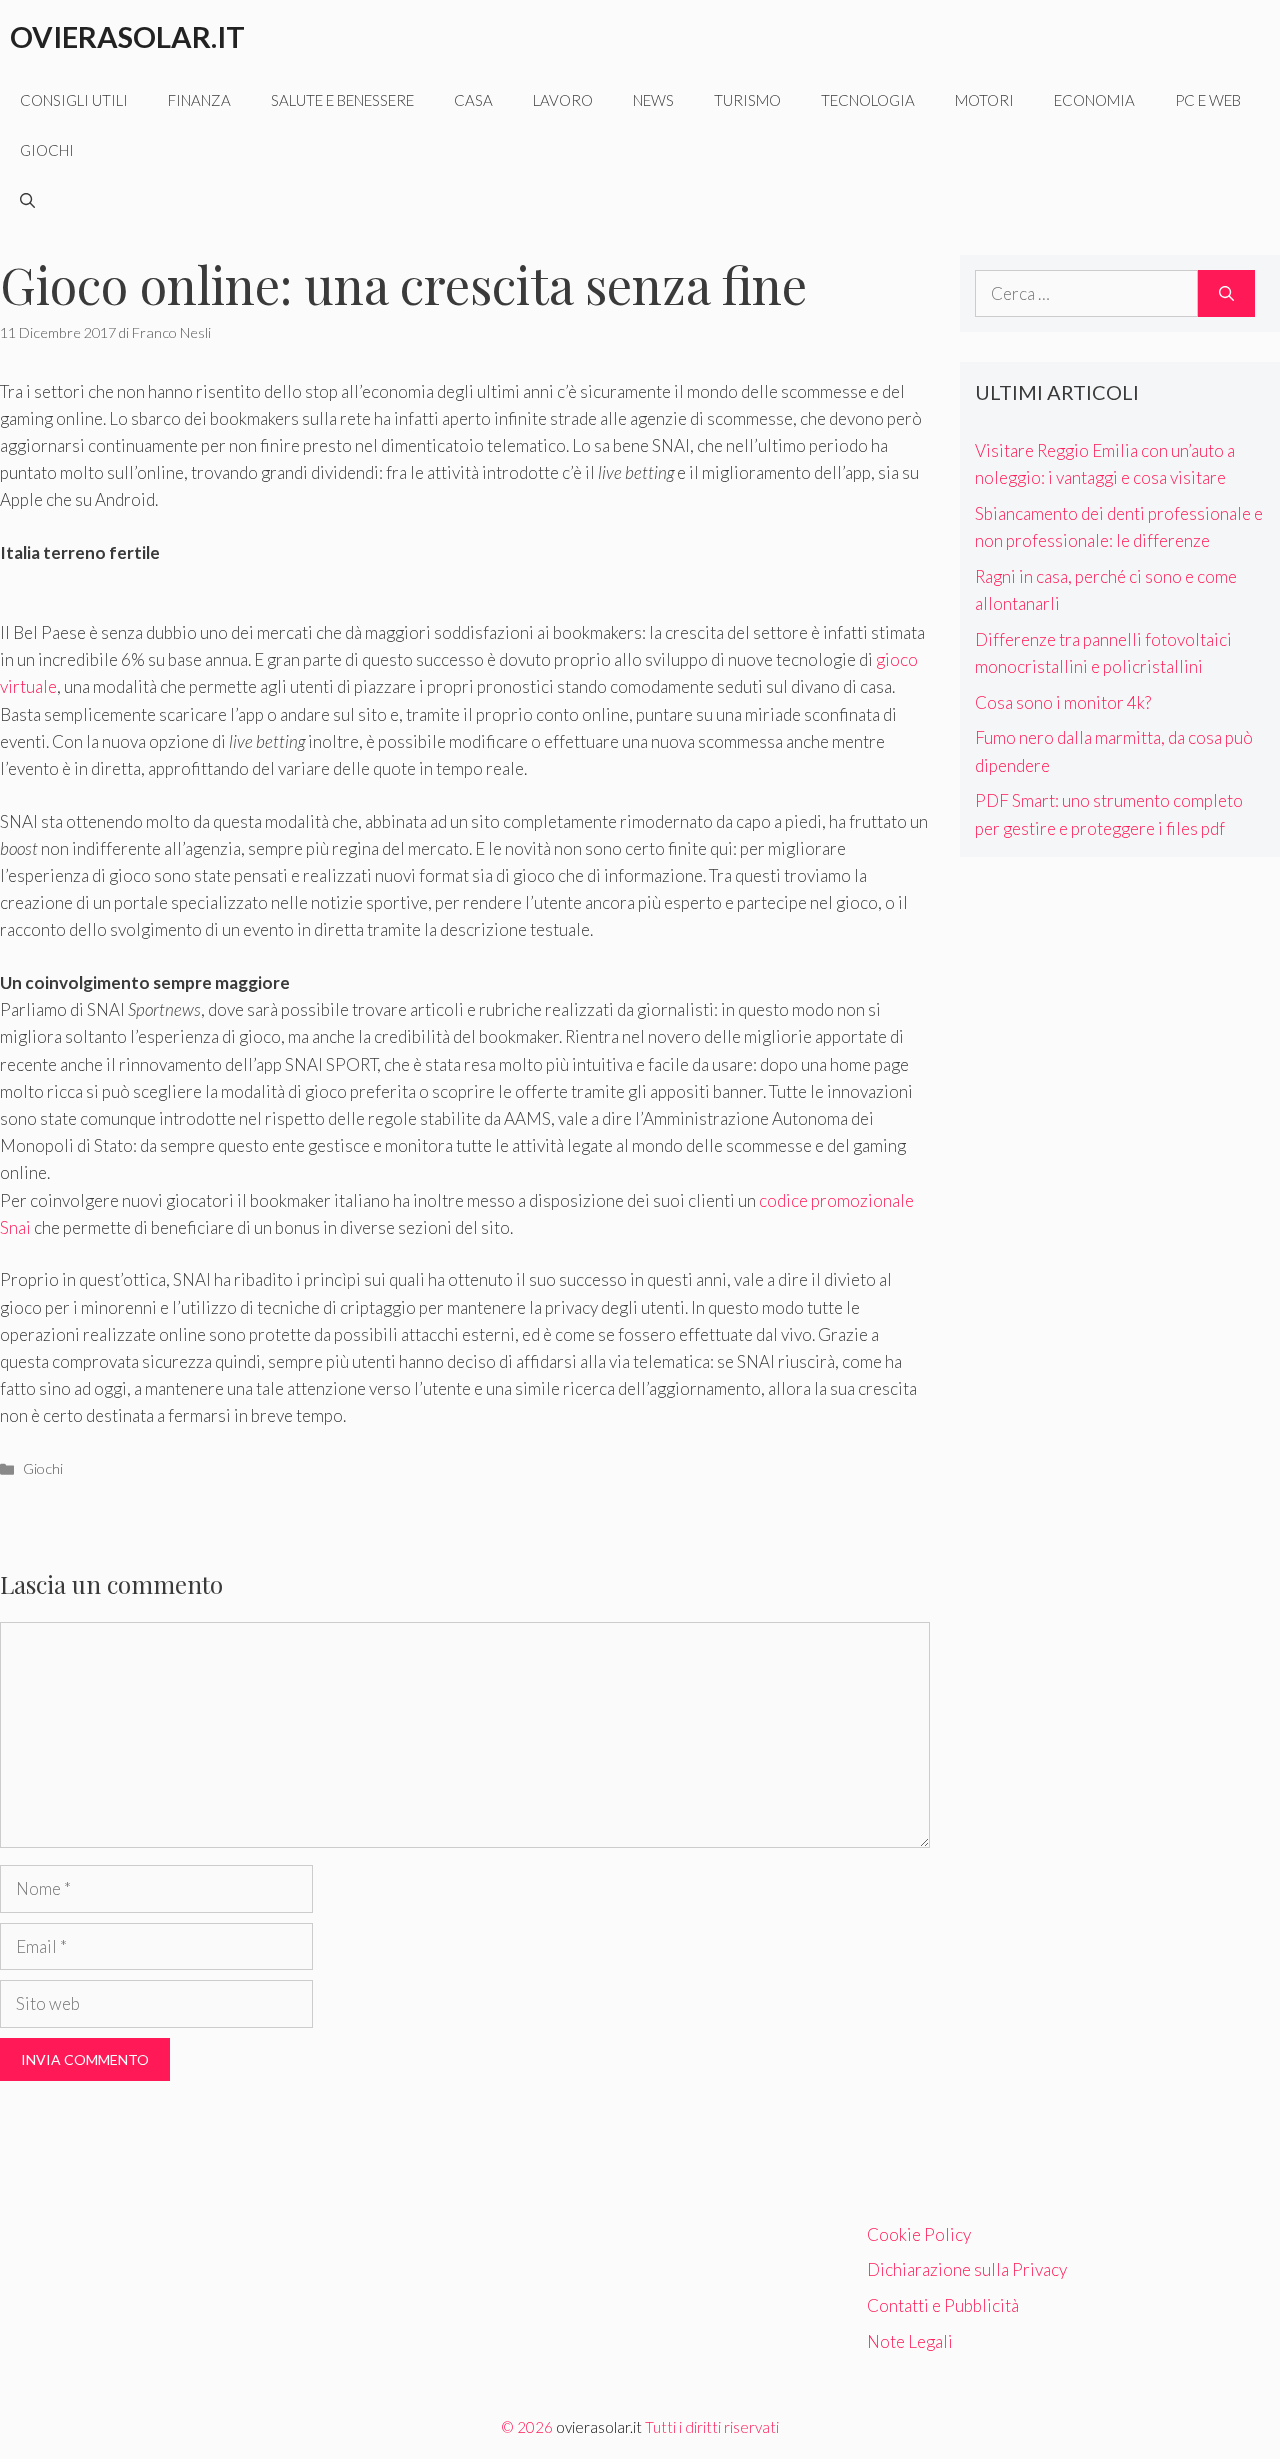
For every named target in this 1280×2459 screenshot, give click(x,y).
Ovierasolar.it (127, 36)
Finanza (199, 100)
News (653, 100)
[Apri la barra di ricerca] (27, 200)
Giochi (47, 150)
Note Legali (910, 2341)
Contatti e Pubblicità (943, 2305)
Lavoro (563, 100)
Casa (473, 100)
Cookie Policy (919, 2234)
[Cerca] (1226, 294)
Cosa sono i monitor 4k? (1063, 702)
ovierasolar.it (599, 2427)
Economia (1094, 100)
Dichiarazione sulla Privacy (967, 2269)
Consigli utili (74, 100)
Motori (984, 100)
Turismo (747, 100)
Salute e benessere (342, 100)
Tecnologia (868, 100)
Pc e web (1208, 100)
